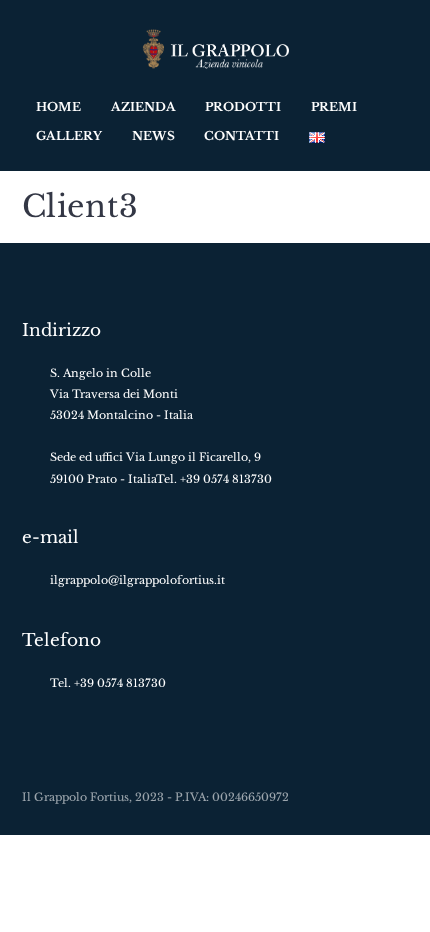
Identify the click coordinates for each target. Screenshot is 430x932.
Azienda (143, 107)
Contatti (241, 136)
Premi (334, 107)
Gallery (69, 136)
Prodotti (243, 107)
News (153, 136)
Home (58, 107)
